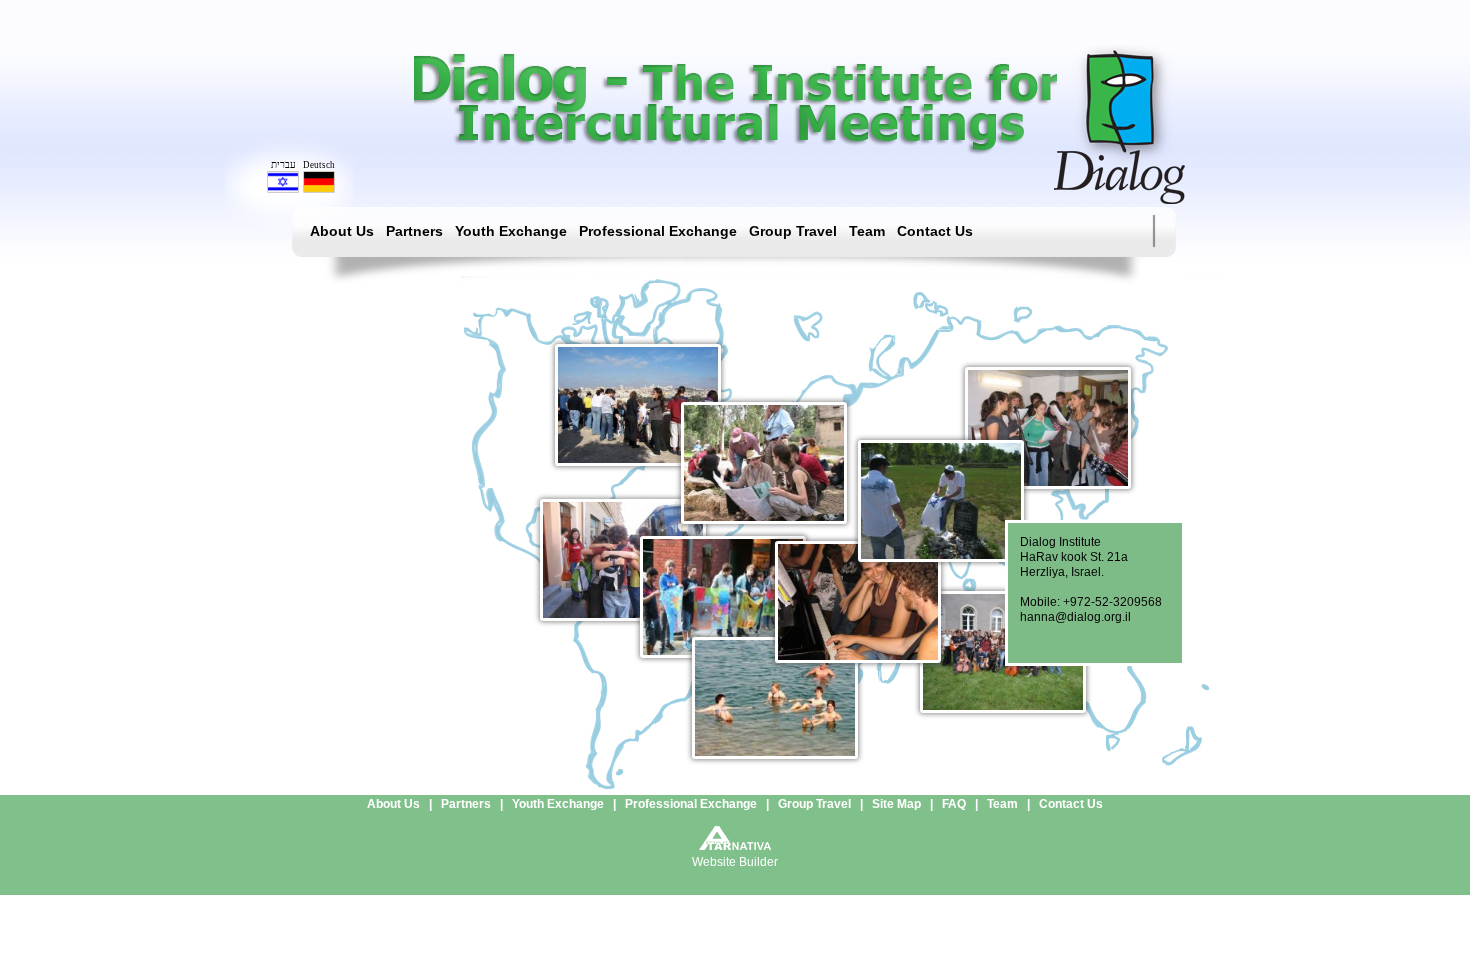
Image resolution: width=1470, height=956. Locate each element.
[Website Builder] (735, 845)
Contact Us (935, 231)
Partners (414, 231)
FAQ (954, 804)
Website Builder (735, 862)
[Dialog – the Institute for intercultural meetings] (1119, 199)
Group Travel (793, 231)
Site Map (896, 804)
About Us (342, 231)
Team (867, 231)
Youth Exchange (511, 231)
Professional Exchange (658, 231)
